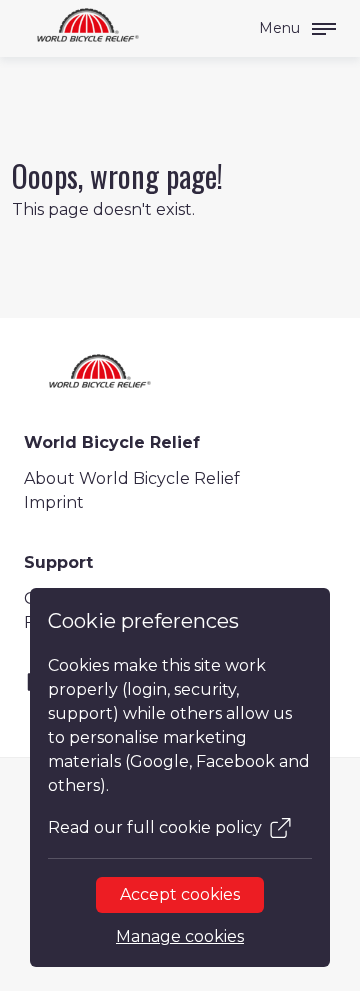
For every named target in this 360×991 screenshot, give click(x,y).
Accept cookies (180, 894)
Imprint (54, 502)
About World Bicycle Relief (132, 478)
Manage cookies (180, 936)
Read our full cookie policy (155, 827)
